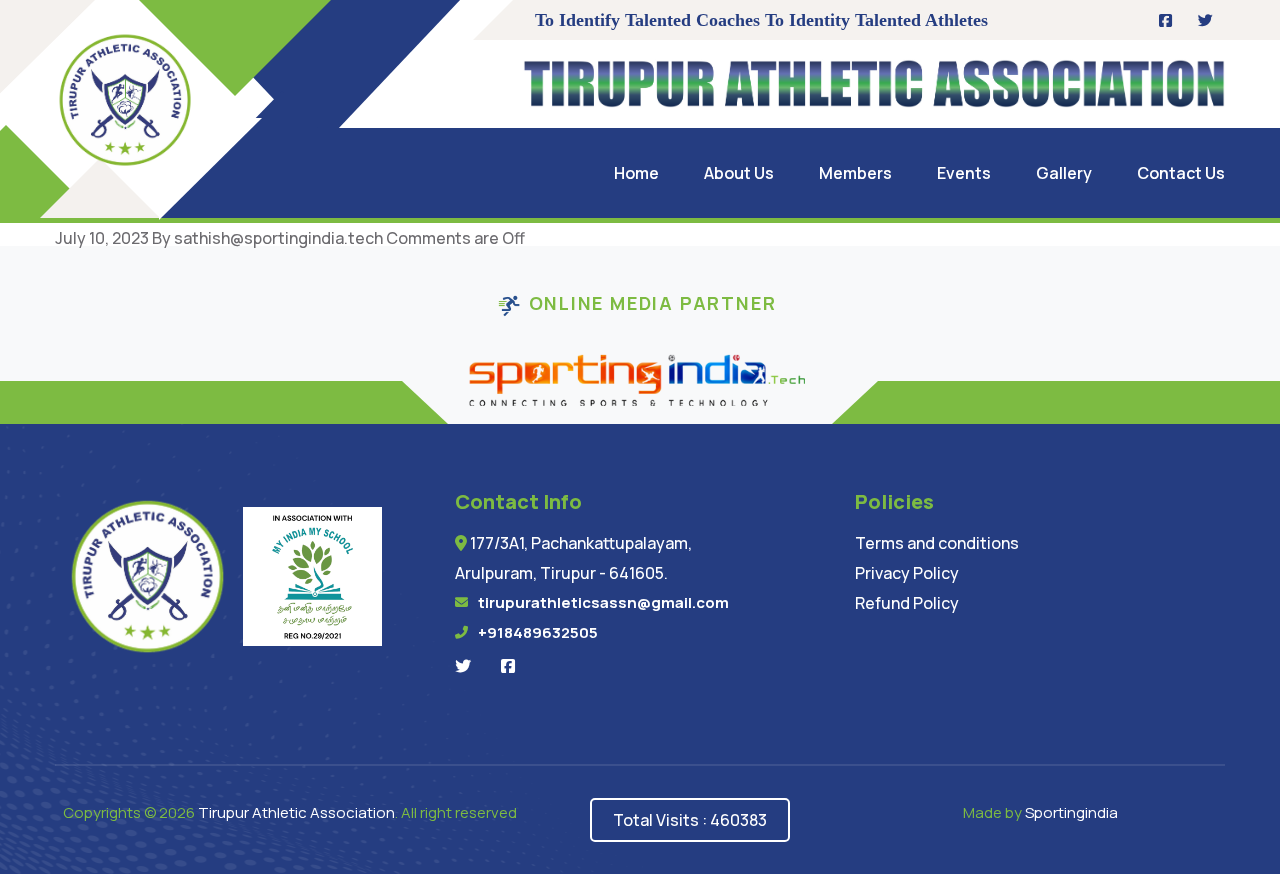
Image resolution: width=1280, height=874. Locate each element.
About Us (739, 173)
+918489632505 (538, 632)
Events (964, 173)
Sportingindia (1071, 812)
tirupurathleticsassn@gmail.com (603, 602)
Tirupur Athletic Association (296, 812)
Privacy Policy (907, 573)
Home (636, 173)
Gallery (1064, 173)
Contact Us (1181, 173)
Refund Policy (907, 603)
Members (855, 173)
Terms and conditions (937, 543)
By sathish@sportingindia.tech (267, 238)
